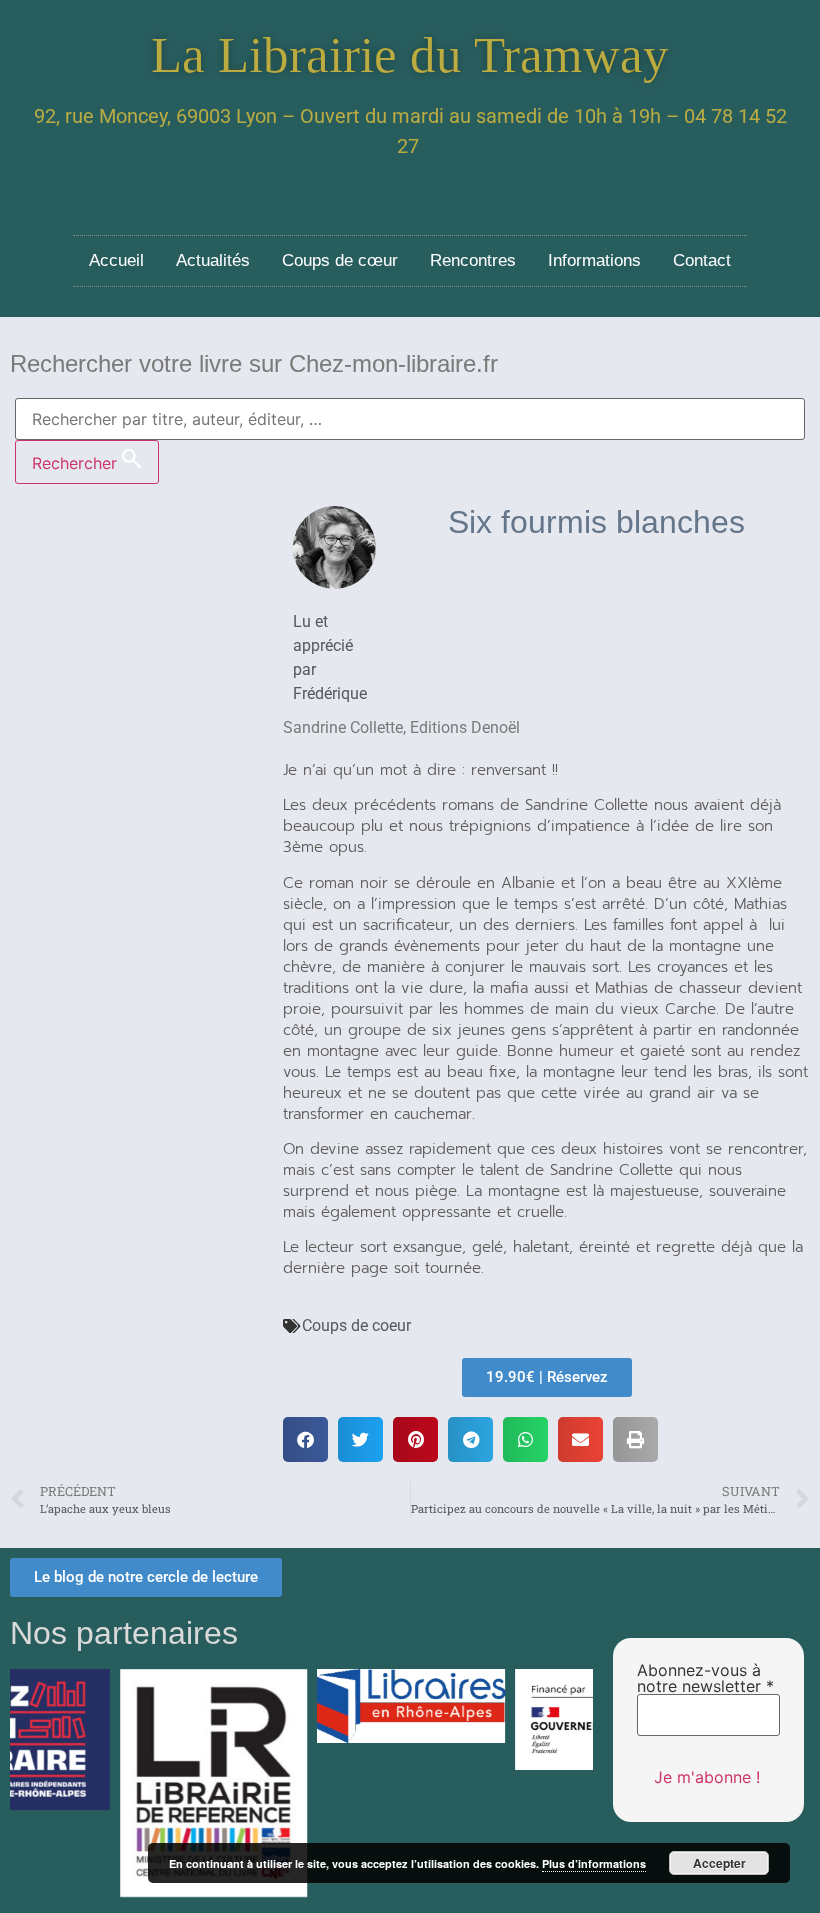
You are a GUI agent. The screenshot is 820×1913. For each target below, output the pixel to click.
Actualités (213, 260)
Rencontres (473, 260)
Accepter (719, 1863)
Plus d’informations (594, 1863)
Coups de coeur (356, 1325)
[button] (305, 1439)
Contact (702, 260)
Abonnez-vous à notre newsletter (705, 1678)
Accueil (116, 260)
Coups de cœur (340, 260)
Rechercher (77, 463)
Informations (594, 260)
